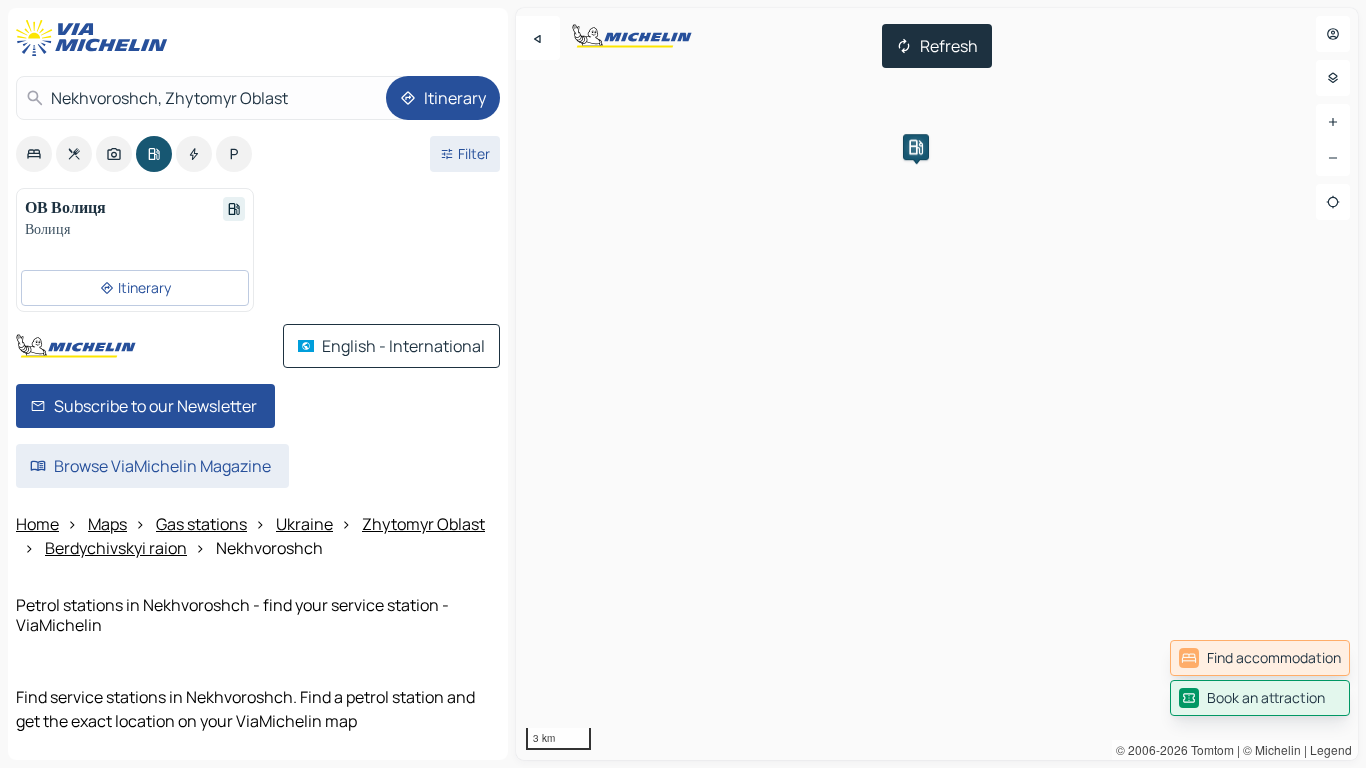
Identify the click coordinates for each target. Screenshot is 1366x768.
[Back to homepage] (96, 38)
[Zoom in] (1333, 122)
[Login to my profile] (1333, 34)
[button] (916, 147)
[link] (1260, 658)
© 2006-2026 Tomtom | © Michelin (1208, 749)
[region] (937, 384)
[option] (34, 154)
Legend (1331, 749)
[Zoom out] (1333, 158)
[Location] (1333, 202)
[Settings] (1333, 78)
